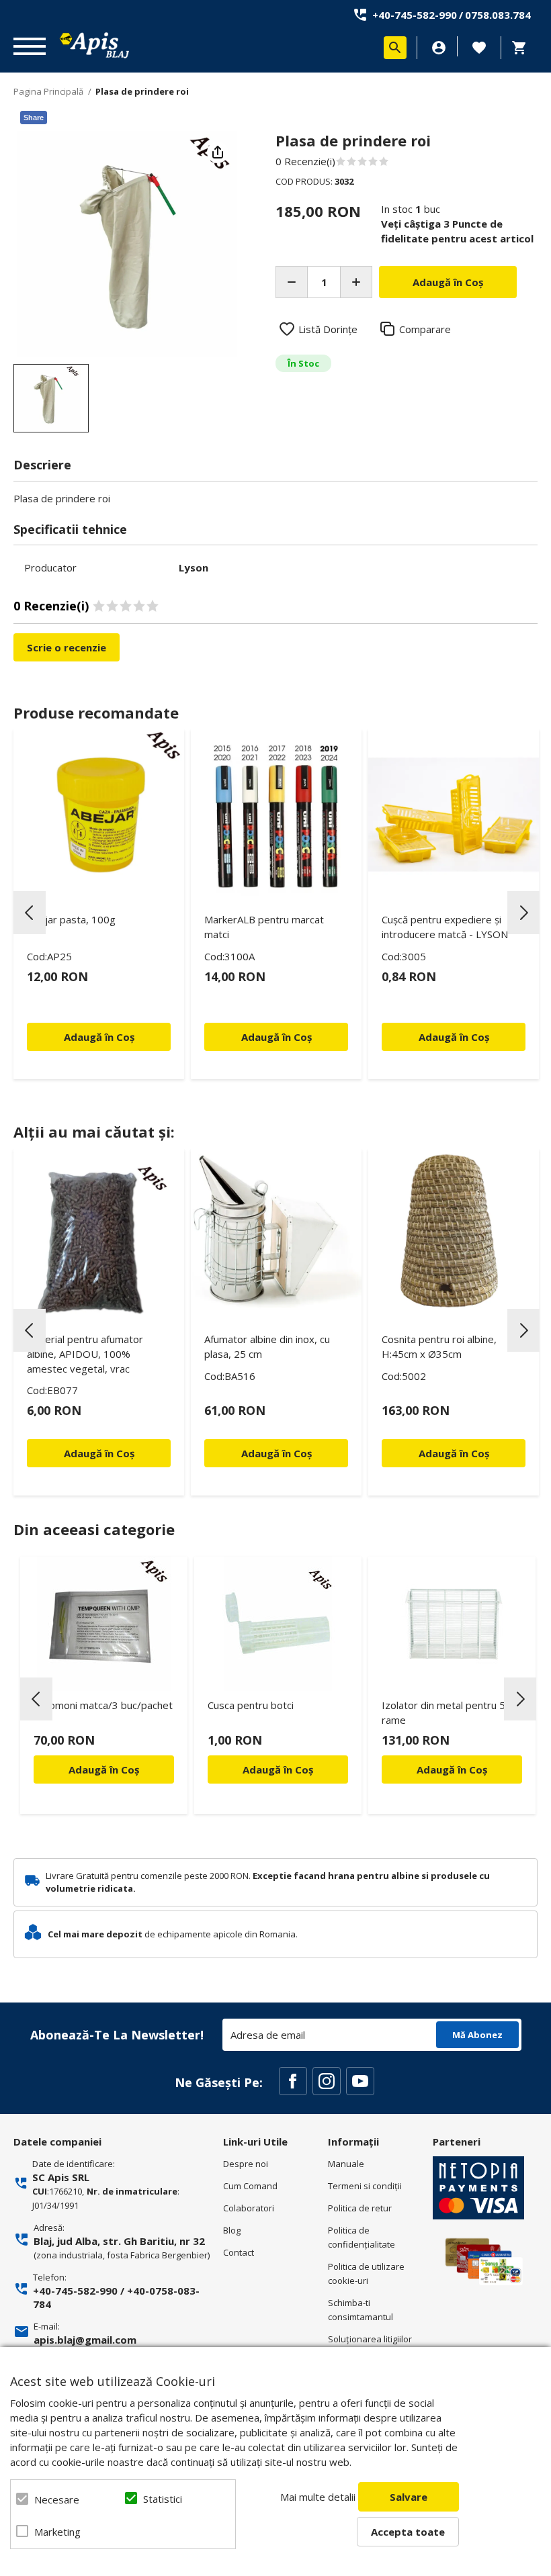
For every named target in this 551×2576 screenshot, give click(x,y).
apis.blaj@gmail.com (85, 2340)
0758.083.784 (498, 15)
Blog (232, 2230)
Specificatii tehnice (70, 529)
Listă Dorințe (328, 329)
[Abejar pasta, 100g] (99, 815)
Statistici (163, 2499)
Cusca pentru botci (251, 1705)
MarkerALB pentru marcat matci (264, 927)
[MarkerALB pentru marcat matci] (276, 815)
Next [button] (523, 913)
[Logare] (439, 48)
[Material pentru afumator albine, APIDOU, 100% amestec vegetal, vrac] (99, 1234)
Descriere (42, 465)
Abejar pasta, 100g (71, 919)
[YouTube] (360, 2081)
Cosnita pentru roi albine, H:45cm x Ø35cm (439, 1346)
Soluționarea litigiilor (370, 2339)
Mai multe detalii (318, 2497)
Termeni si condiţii (365, 2186)
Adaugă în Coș (104, 1769)
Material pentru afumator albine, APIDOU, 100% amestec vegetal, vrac (85, 1354)
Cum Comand (250, 2186)
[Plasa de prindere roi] (51, 398)
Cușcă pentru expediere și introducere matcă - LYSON (445, 927)
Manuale (346, 2164)
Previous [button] (30, 913)
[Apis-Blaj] (94, 45)
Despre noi (246, 2164)
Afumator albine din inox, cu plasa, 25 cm (267, 1346)
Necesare (57, 2499)
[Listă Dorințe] (479, 46)
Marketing (57, 2532)
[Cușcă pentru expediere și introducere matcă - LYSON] (454, 815)
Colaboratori (249, 2208)
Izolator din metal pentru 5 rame (443, 1712)
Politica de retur (360, 2208)
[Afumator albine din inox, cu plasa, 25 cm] (276, 1234)
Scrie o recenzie (67, 647)
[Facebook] (293, 2081)
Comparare (425, 329)
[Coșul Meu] (523, 48)
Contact (239, 2252)
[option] (126, 244)
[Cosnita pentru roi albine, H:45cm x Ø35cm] (454, 1234)
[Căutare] (395, 48)
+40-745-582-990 (415, 15)
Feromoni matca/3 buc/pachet (103, 1705)
